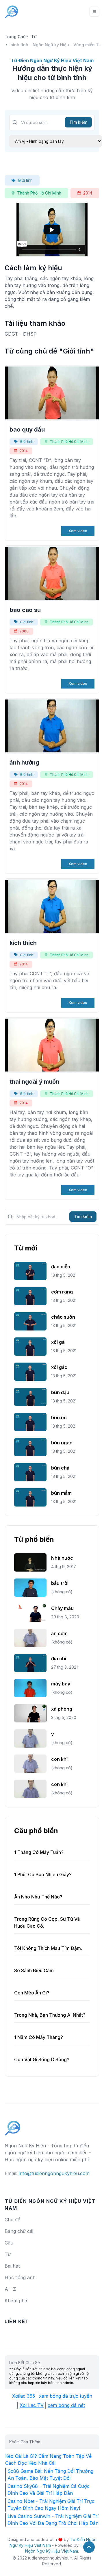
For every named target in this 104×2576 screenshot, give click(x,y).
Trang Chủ (15, 37)
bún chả (60, 1468)
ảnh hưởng (24, 763)
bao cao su (25, 610)
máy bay (61, 1684)
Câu (9, 2243)
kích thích (23, 943)
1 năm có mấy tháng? (39, 2037)
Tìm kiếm (78, 122)
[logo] (13, 2125)
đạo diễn (61, 1267)
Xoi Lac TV (32, 2405)
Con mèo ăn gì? (32, 1993)
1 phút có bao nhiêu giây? (43, 1874)
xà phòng (62, 1709)
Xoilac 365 (24, 2396)
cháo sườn (63, 1317)
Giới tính (25, 180)
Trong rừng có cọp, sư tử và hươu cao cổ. (47, 1922)
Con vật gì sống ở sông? (42, 2059)
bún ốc (59, 1417)
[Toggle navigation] (94, 12)
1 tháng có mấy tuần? (39, 1852)
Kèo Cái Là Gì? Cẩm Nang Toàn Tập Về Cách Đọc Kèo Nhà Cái (48, 2460)
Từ (34, 37)
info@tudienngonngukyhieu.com (54, 2173)
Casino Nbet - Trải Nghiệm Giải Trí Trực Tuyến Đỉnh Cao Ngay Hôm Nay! (51, 2505)
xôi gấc (59, 1367)
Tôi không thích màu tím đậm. (48, 1948)
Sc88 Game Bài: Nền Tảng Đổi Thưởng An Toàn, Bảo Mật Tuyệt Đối (50, 2475)
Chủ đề (12, 2220)
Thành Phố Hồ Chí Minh (39, 193)
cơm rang (62, 1292)
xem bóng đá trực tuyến (66, 2396)
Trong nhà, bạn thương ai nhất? (50, 2015)
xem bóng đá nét (66, 2405)
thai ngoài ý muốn (34, 1082)
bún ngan (62, 1443)
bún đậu (60, 1392)
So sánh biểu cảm (34, 1970)
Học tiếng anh (20, 2277)
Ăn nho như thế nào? (38, 1897)
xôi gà (58, 1342)
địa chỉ (59, 1659)
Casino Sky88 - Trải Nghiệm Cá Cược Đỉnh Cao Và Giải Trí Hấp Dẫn (49, 2490)
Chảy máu (62, 1608)
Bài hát (12, 2266)
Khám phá (16, 2301)
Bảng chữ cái (19, 2231)
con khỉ (59, 1759)
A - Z (10, 2289)
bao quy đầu (27, 430)
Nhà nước (62, 1558)
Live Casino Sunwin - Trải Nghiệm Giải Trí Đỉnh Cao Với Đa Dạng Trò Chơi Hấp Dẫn (53, 2520)
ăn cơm (59, 1633)
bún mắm (61, 1493)
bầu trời (60, 1583)
